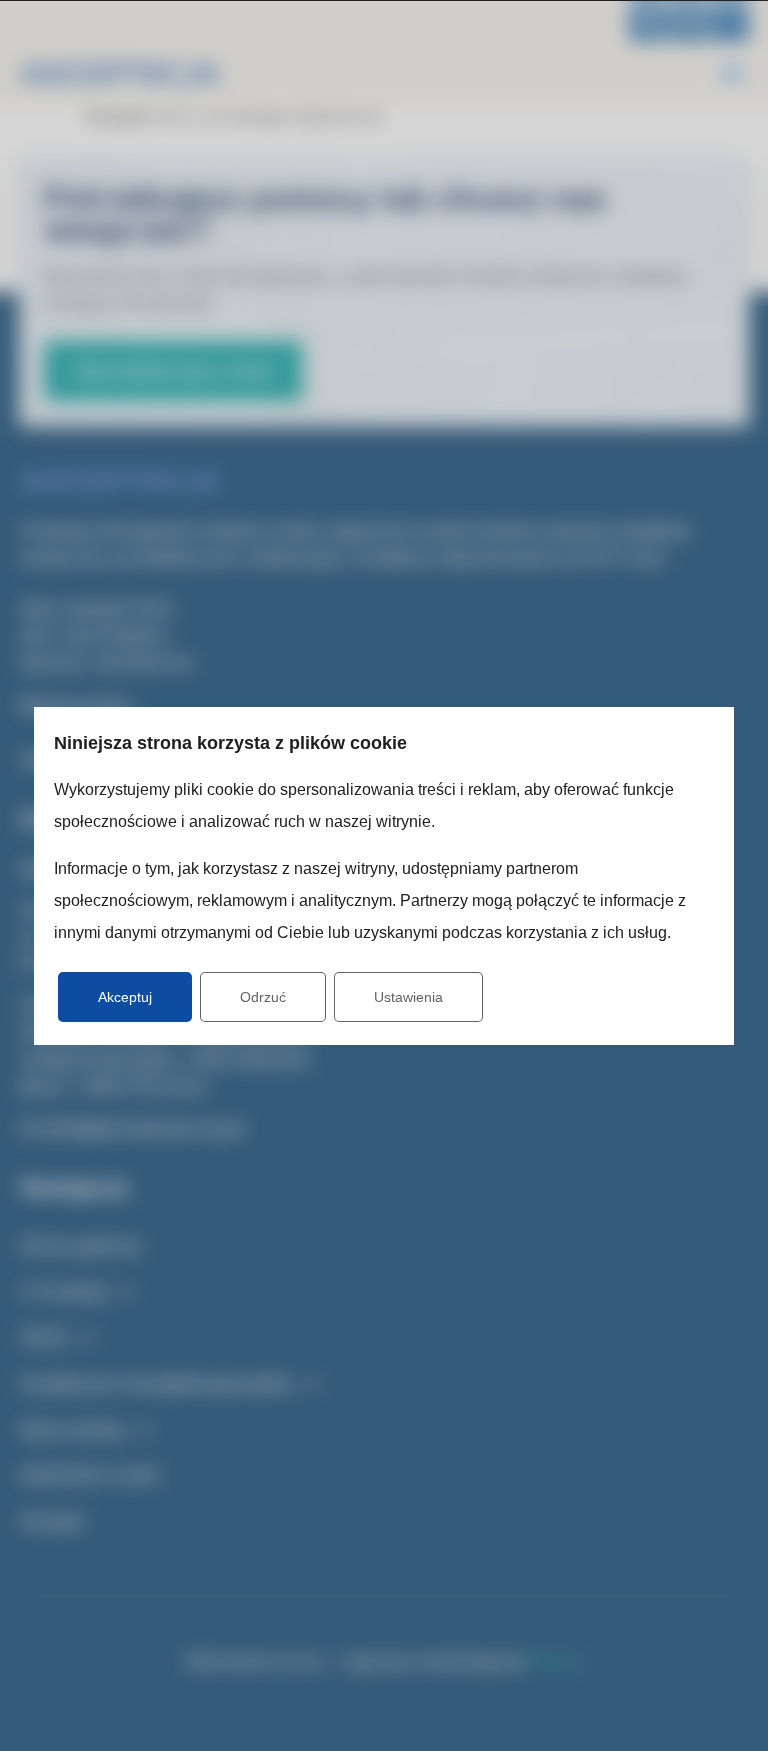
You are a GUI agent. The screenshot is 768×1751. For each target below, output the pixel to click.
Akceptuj (125, 997)
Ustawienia (408, 997)
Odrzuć (263, 997)
